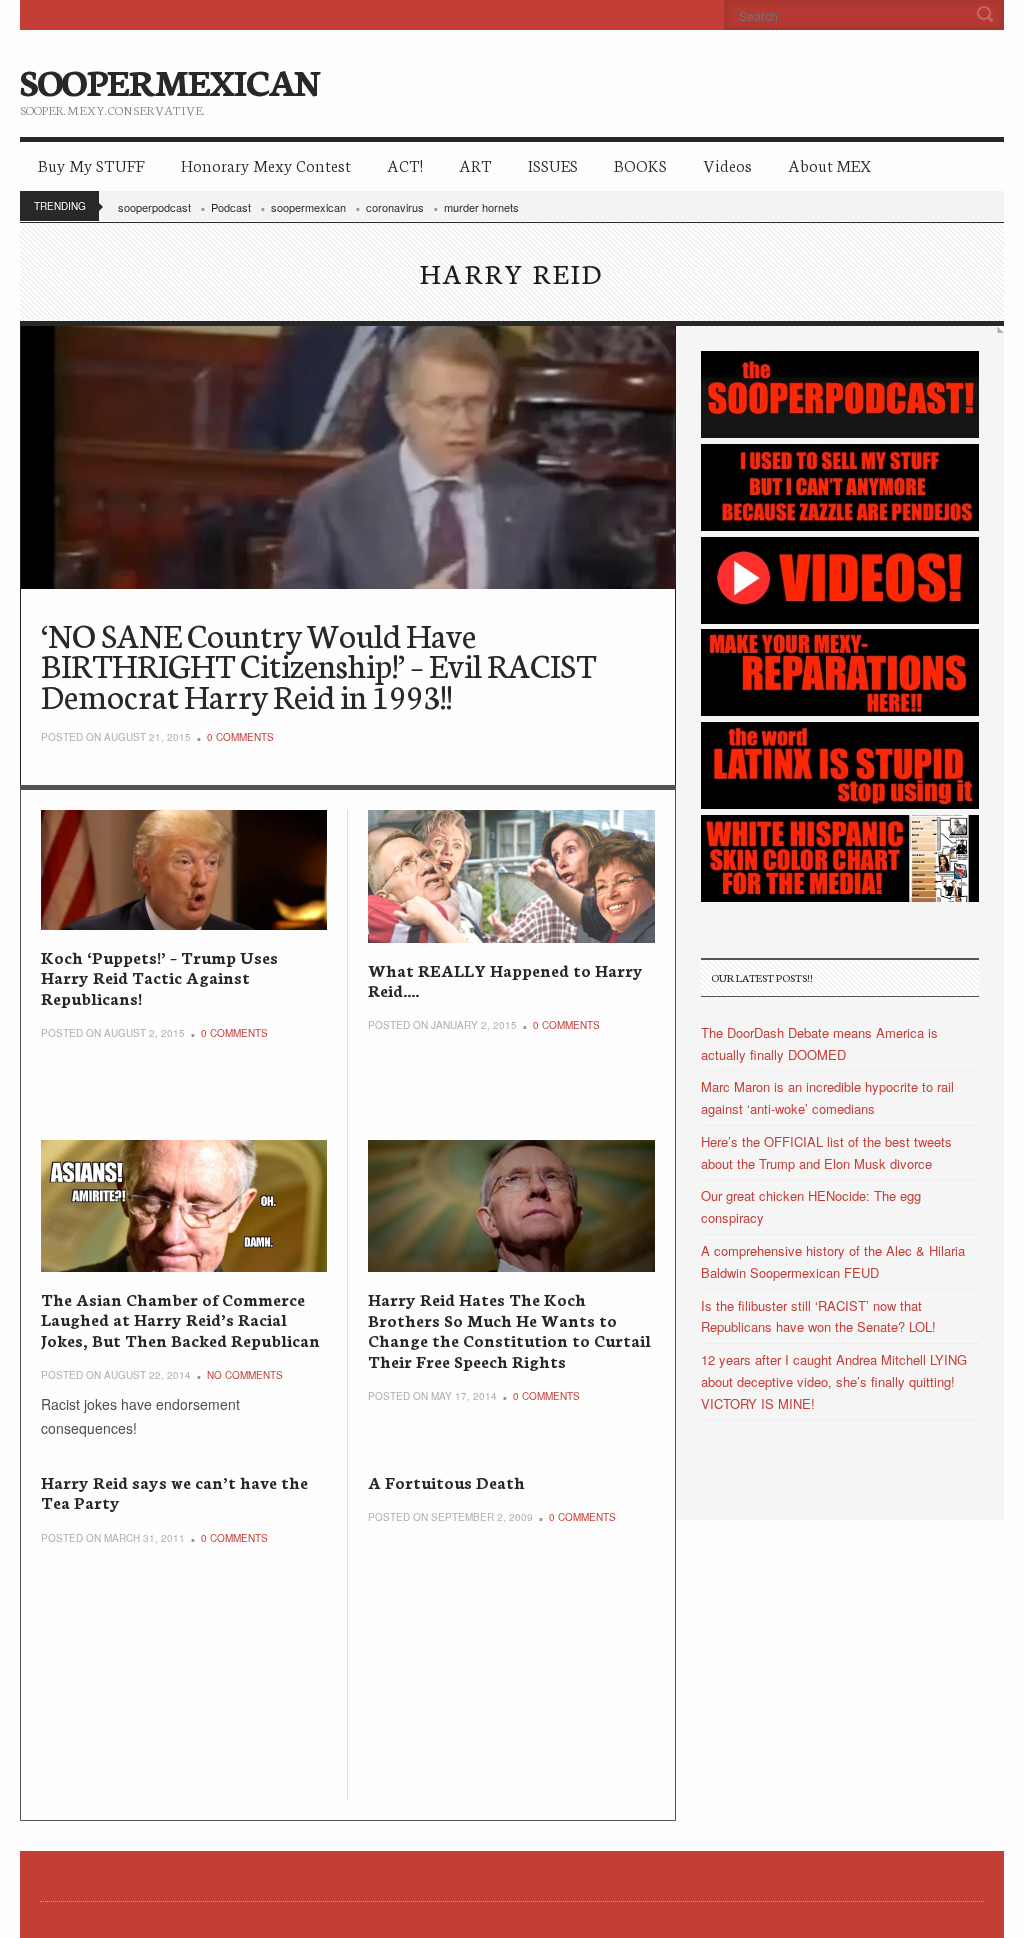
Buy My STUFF (91, 164)
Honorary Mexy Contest (266, 164)
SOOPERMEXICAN (169, 80)
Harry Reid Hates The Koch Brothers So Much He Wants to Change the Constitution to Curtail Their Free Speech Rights (509, 1329)
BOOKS (640, 164)
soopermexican (308, 207)
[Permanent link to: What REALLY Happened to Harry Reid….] (511, 876)
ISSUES (553, 164)
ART (475, 164)
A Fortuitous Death (446, 1481)
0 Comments (240, 737)
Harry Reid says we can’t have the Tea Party (174, 1491)
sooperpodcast (154, 207)
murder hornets (481, 207)
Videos (727, 164)
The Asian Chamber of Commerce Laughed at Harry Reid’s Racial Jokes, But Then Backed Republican (180, 1319)
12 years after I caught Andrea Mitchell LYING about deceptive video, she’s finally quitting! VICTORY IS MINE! (834, 1381)
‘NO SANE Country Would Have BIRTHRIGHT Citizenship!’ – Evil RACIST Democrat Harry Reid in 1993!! (318, 664)
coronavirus (395, 207)
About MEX (829, 164)
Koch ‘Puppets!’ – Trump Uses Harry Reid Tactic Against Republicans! (159, 977)
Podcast (231, 207)
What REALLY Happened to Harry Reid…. (505, 979)
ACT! (405, 164)
